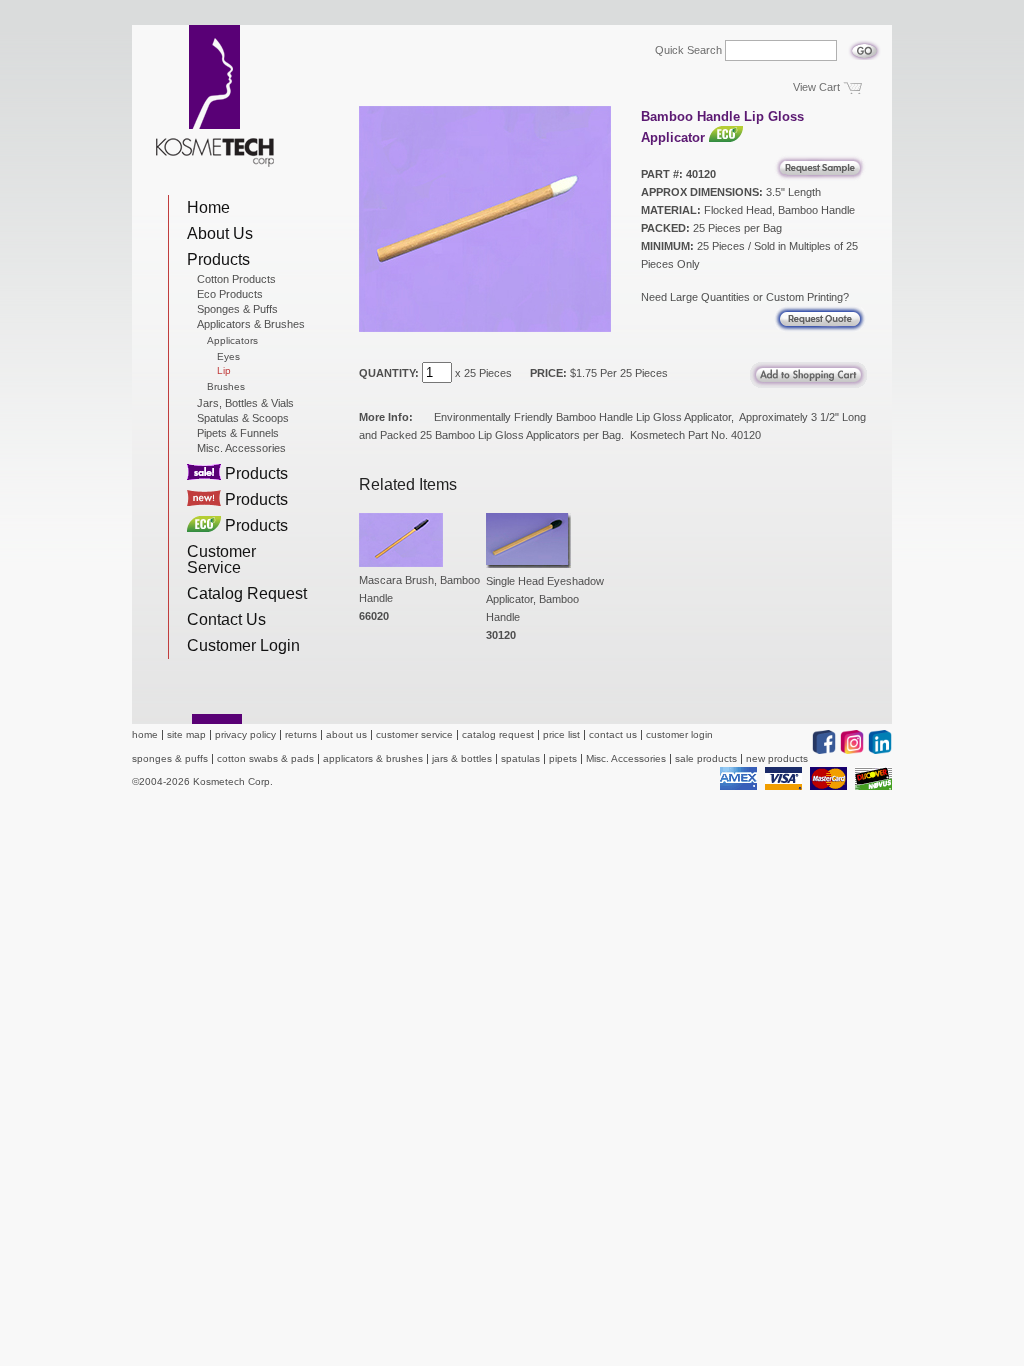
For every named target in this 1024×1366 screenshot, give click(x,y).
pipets (563, 758)
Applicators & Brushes (251, 324)
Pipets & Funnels (238, 433)
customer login (679, 734)
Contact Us (226, 619)
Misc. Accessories (241, 448)
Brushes (226, 387)
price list (561, 734)
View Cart (816, 87)
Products (218, 259)
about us (346, 734)
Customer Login (243, 645)
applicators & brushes (373, 758)
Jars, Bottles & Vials (245, 403)
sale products (706, 758)
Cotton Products (236, 279)
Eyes (228, 357)
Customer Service (221, 559)
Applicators (232, 341)
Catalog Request (247, 593)
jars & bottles (462, 758)
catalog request (498, 734)
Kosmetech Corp (215, 96)
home (145, 734)
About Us (220, 233)
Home (208, 207)
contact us (613, 734)
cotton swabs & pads (265, 758)
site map (186, 734)
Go (864, 45)
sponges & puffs (170, 758)
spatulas (520, 758)
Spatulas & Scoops (243, 418)
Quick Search (688, 50)
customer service (414, 734)
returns (301, 734)
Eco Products (230, 294)
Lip (224, 371)
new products (777, 758)
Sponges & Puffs (237, 309)
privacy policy (245, 734)
